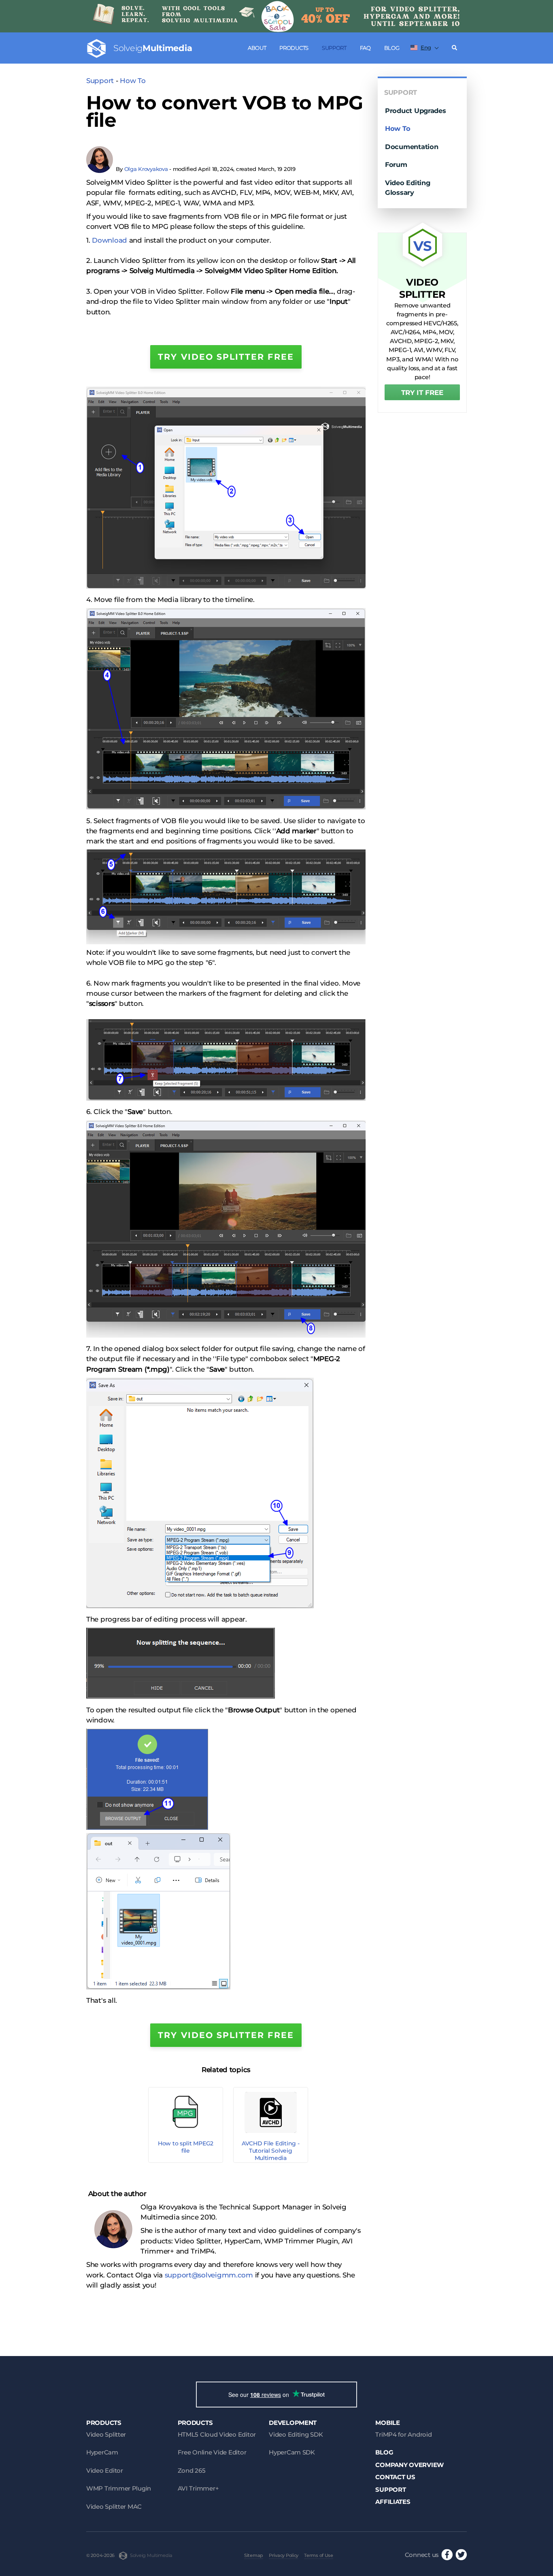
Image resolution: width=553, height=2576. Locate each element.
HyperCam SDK (292, 2452)
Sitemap (254, 2555)
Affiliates (393, 2502)
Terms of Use (319, 2555)
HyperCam (102, 2452)
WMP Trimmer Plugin (119, 2488)
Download (110, 240)
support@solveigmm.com (209, 2275)
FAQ (365, 48)
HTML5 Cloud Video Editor (217, 2434)
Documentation (412, 147)
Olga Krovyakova (146, 169)
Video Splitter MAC (114, 2507)
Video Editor (105, 2470)
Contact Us (395, 2477)
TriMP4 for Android (403, 2434)
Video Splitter (106, 2434)
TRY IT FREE (422, 393)
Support (334, 48)
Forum (396, 164)
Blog (392, 48)
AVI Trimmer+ (198, 2488)
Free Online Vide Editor (212, 2452)
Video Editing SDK (296, 2434)
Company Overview (409, 2465)
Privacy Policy (284, 2555)
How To (133, 81)
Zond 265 (192, 2470)
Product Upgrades (416, 111)
